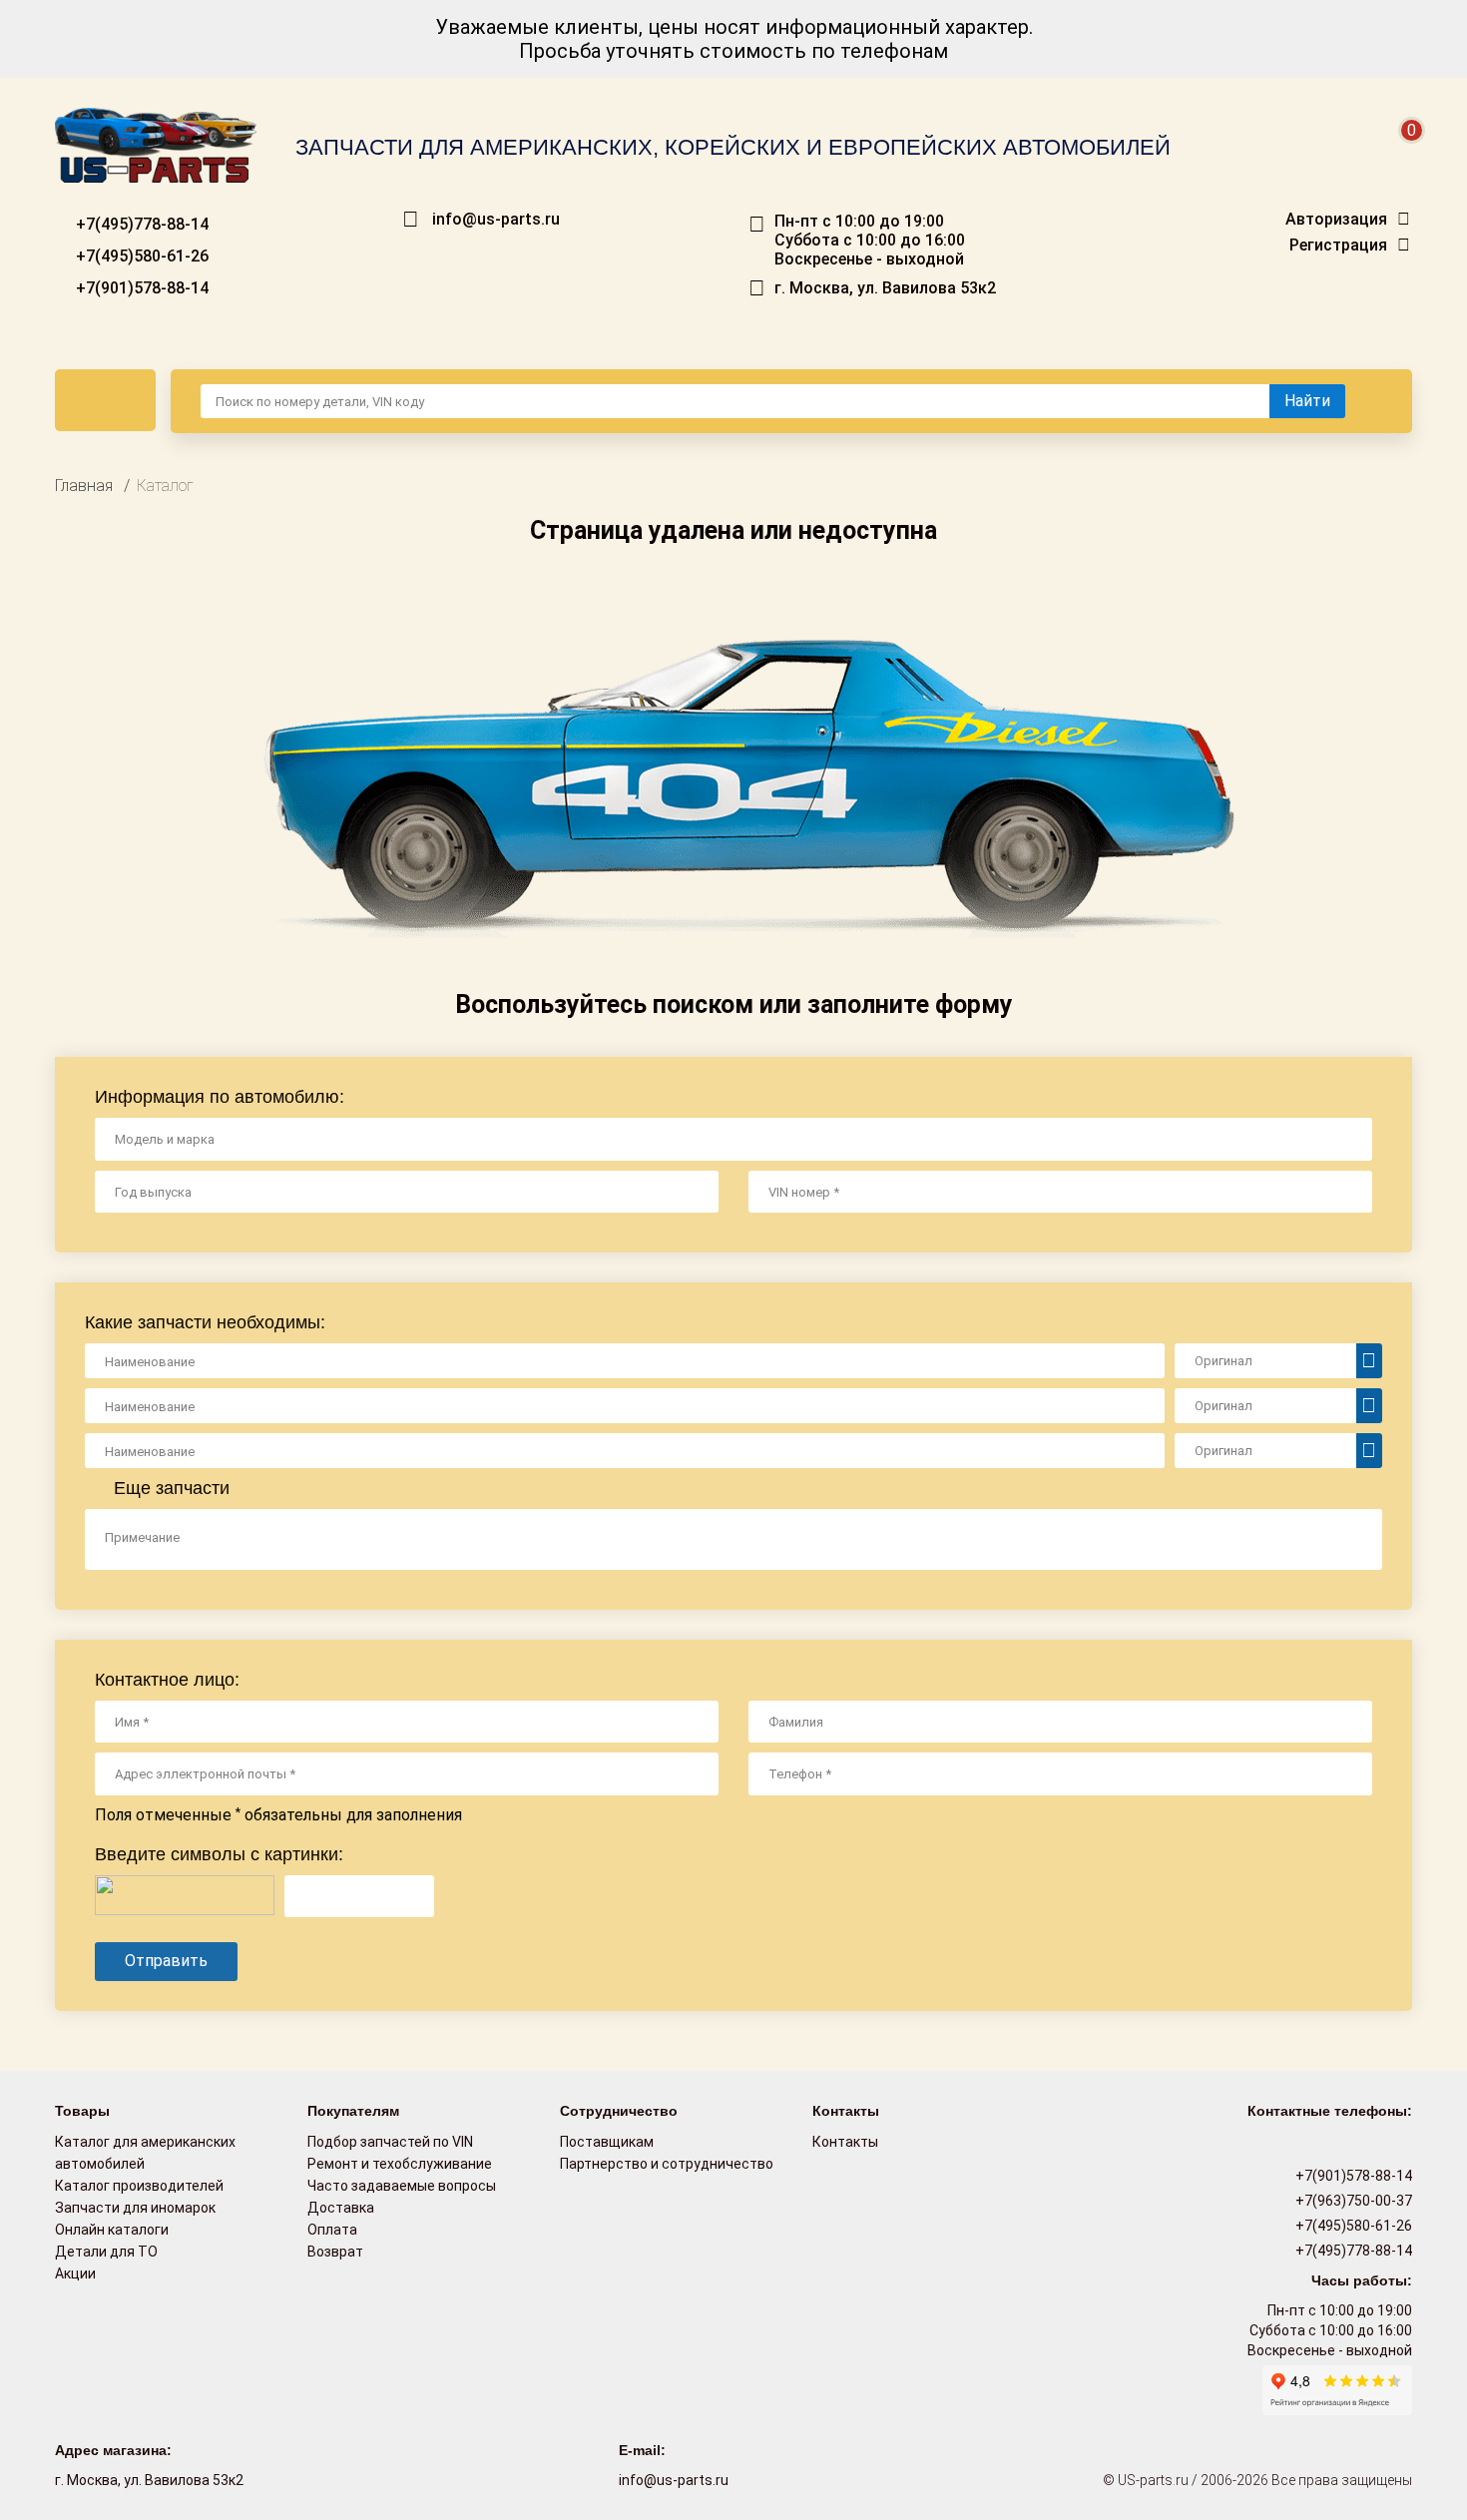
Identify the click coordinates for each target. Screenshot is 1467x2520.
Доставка (341, 2208)
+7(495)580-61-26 (140, 256)
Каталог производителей (139, 2186)
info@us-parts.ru (496, 220)
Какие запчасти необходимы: (205, 1322)
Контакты (845, 2142)
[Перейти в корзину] (1398, 154)
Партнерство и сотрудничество (667, 2164)
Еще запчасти (169, 1488)
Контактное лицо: (167, 1680)
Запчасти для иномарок (135, 2208)
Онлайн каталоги (112, 2230)
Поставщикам (607, 2142)
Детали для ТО (106, 2252)
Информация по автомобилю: (220, 1097)
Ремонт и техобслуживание (400, 2164)
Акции (75, 2273)
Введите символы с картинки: (219, 1854)
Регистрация (1338, 246)
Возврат (335, 2252)
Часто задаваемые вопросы (402, 2186)
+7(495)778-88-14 (140, 224)
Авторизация (1336, 220)
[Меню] (105, 400)
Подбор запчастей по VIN (390, 2142)
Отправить (166, 1961)
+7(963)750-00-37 (1352, 2201)
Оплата (332, 2230)
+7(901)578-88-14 (140, 288)
